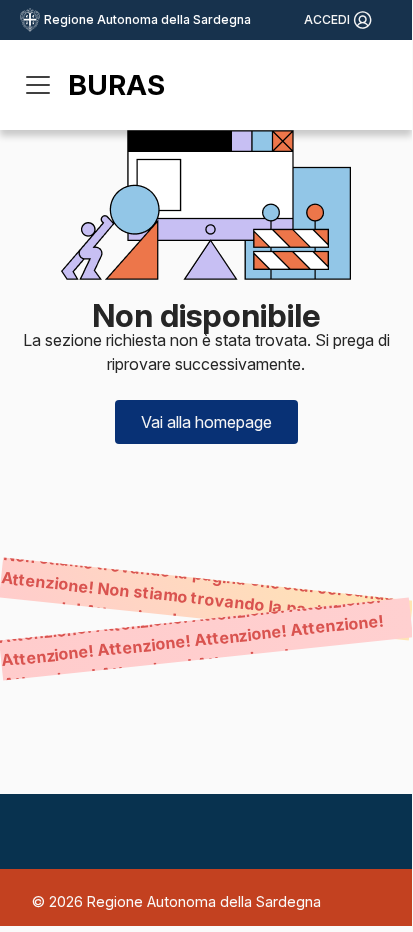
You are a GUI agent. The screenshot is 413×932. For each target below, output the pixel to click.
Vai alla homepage (206, 422)
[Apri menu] (38, 85)
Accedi (327, 19)
